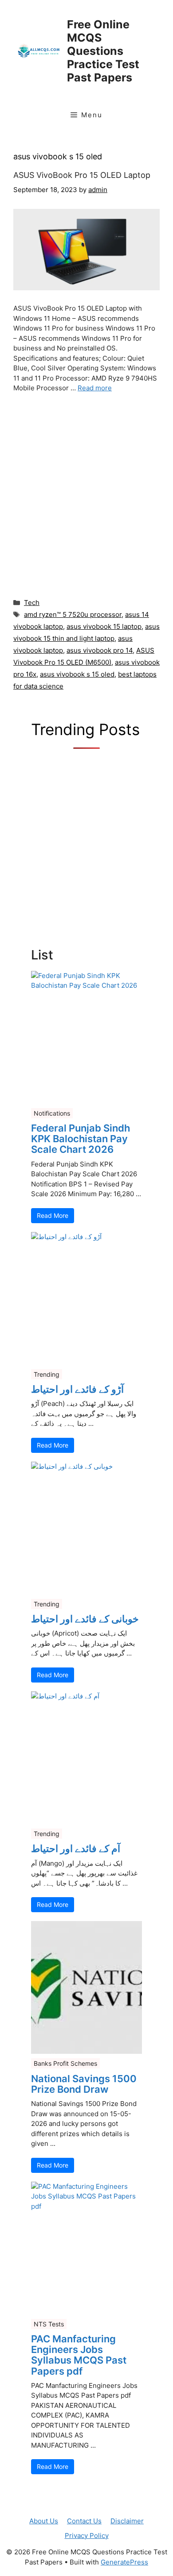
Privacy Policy (87, 2536)
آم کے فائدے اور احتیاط (76, 1848)
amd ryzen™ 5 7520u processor (73, 614)
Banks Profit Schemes (65, 2063)
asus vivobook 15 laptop (104, 626)
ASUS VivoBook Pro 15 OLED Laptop (82, 175)
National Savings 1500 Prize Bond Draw (84, 2084)
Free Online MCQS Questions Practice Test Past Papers (103, 51)
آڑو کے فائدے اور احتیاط (77, 1389)
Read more (95, 388)
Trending (47, 1374)
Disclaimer (127, 2521)
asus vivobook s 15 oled (77, 674)
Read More (53, 1215)
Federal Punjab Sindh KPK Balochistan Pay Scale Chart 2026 (81, 1139)
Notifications (52, 1113)
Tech (32, 603)
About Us (44, 2521)
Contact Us (84, 2521)
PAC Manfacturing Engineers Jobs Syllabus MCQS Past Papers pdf (79, 2355)
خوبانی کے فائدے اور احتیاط (85, 1619)
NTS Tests (49, 2324)
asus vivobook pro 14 (100, 650)
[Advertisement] (86, 493)
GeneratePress (124, 2562)
